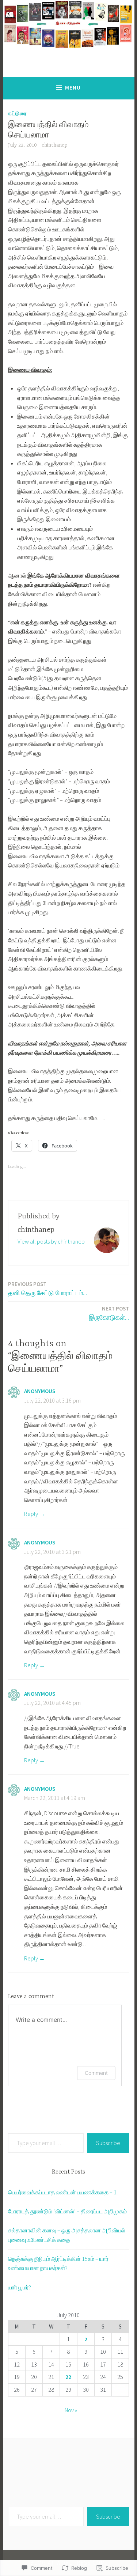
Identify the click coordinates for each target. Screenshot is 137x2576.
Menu (73, 88)
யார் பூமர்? (20, 2287)
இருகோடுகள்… (109, 1313)
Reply (31, 1514)
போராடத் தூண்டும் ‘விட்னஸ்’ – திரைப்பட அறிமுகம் (67, 2211)
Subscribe (108, 2143)
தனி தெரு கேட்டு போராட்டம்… (47, 1289)
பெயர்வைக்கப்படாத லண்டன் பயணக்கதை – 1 (62, 2192)
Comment (96, 2073)
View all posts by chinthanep (51, 1241)
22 (68, 2377)
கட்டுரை (17, 113)
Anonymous (40, 1391)
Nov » (71, 2410)
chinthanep (55, 145)
